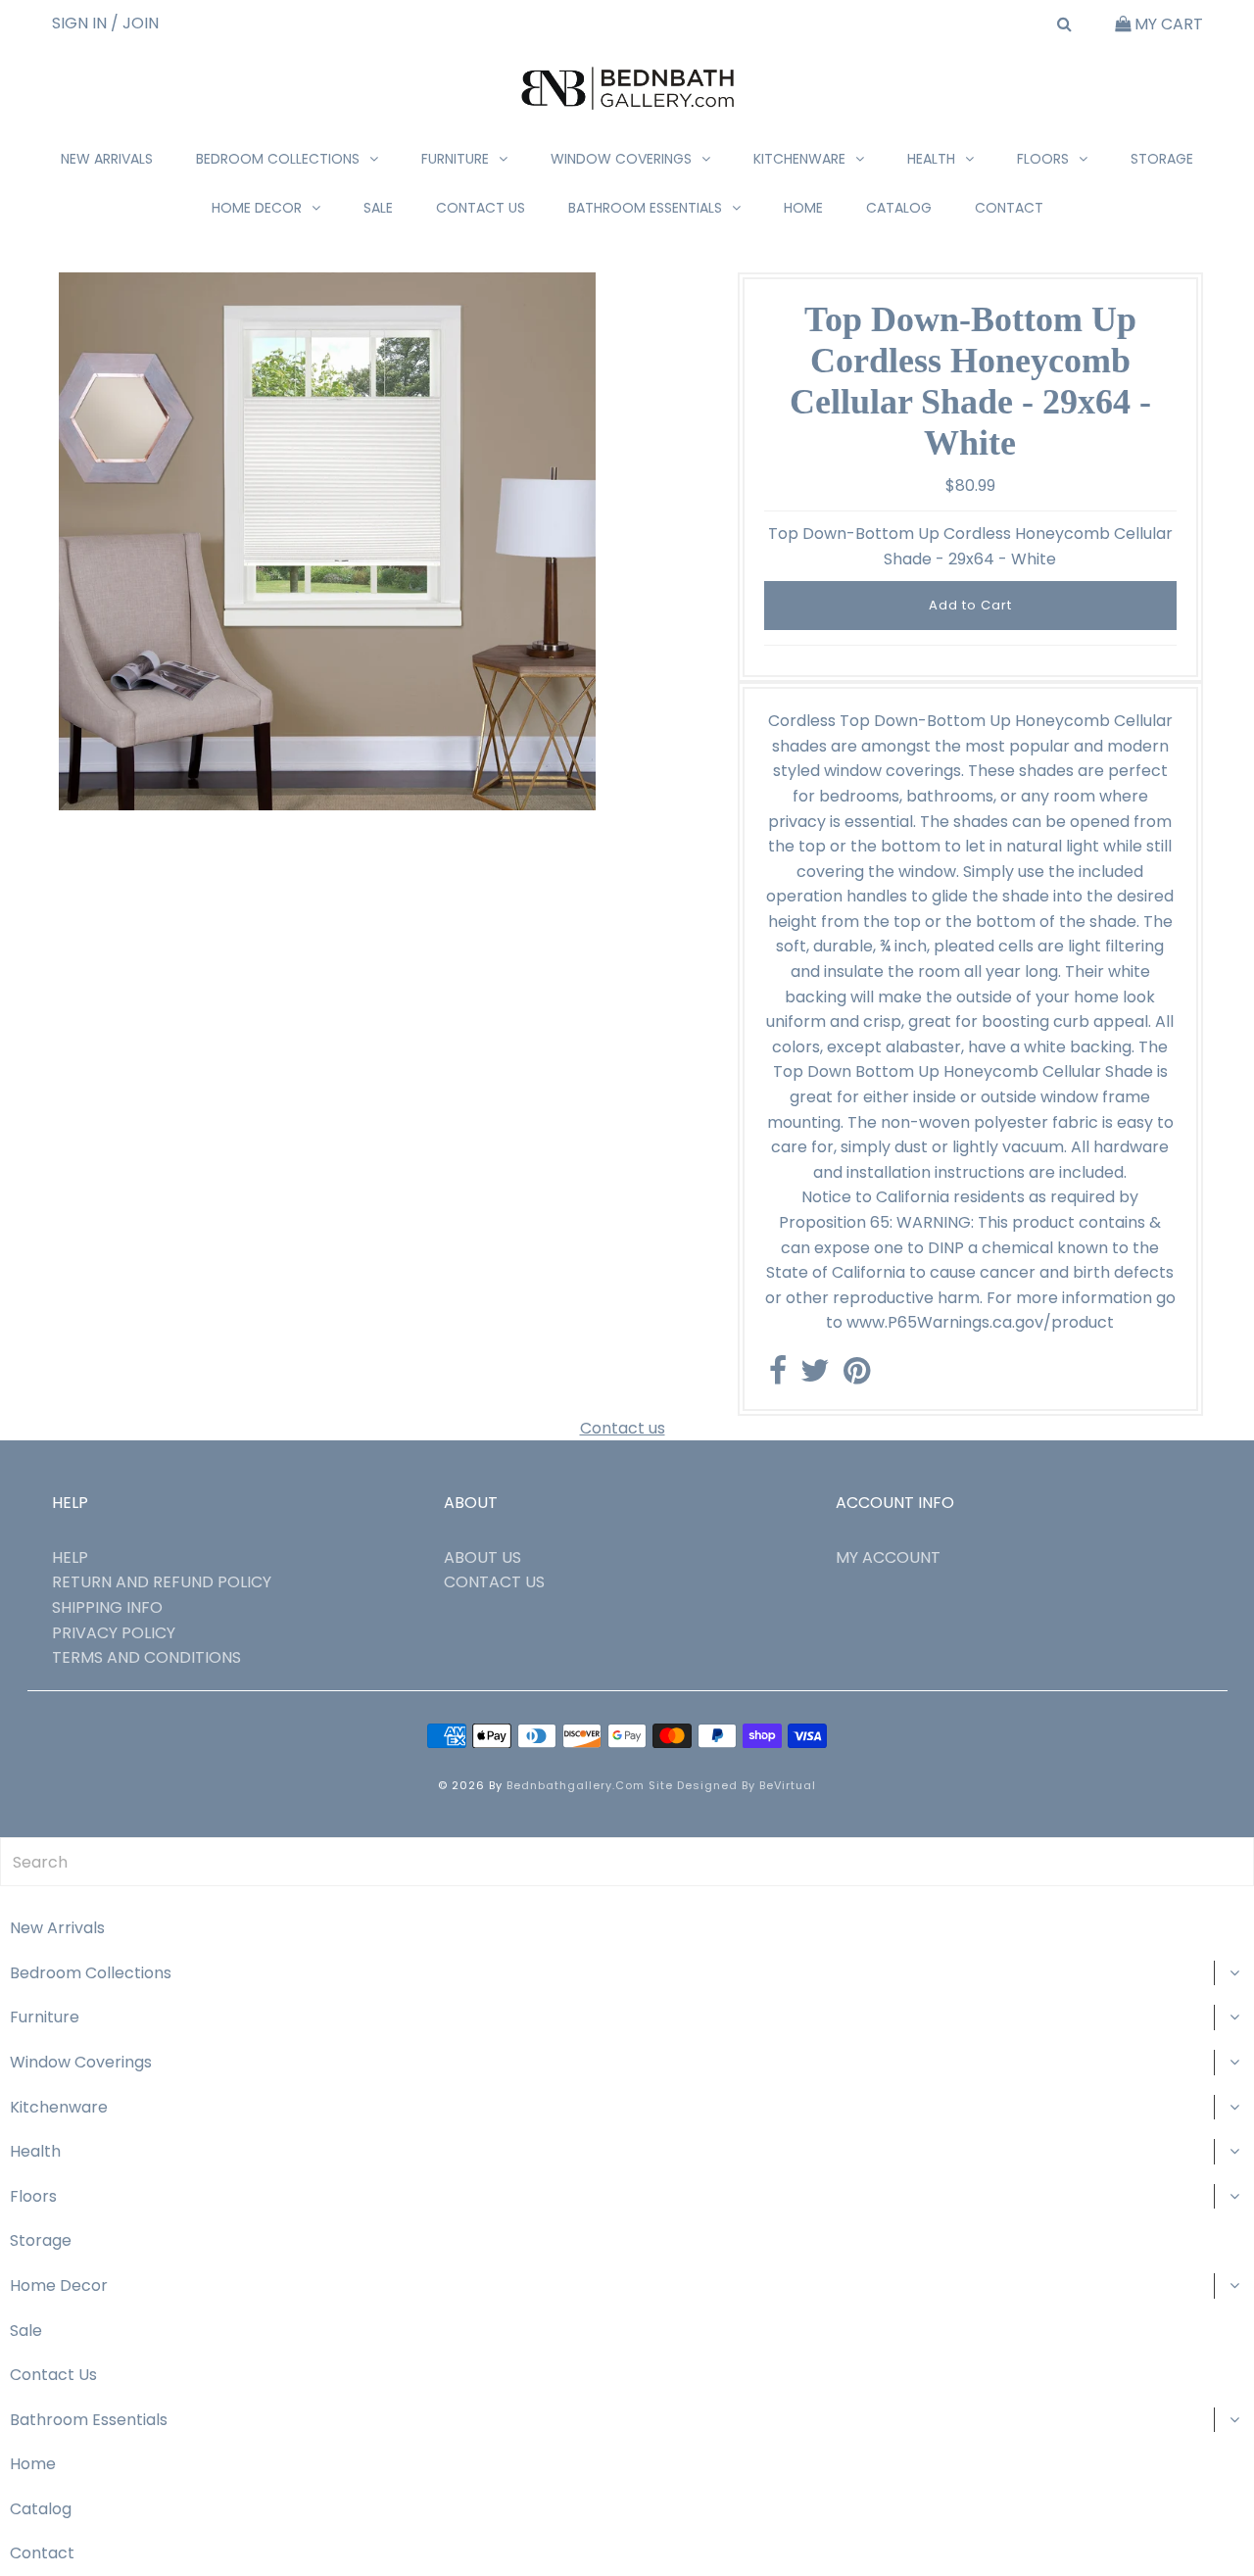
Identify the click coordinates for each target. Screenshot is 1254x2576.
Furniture (455, 159)
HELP (70, 1557)
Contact (1009, 208)
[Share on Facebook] (778, 1376)
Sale (378, 208)
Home (803, 208)
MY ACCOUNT (888, 1557)
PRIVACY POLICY (114, 1633)
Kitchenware (799, 159)
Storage (1162, 159)
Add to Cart (970, 605)
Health (931, 159)
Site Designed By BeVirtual (732, 1785)
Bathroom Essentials (645, 208)
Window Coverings (621, 159)
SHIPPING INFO (107, 1607)
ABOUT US (482, 1557)
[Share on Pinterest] (857, 1376)
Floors (1043, 159)
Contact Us (481, 208)
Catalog (899, 208)
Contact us (623, 1428)
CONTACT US (494, 1582)
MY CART (1167, 24)
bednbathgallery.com (576, 1785)
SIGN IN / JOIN (105, 23)
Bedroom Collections (278, 159)
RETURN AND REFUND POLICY (162, 1582)
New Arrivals (107, 159)
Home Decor (257, 208)
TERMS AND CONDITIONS (146, 1657)
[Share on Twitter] (815, 1376)
